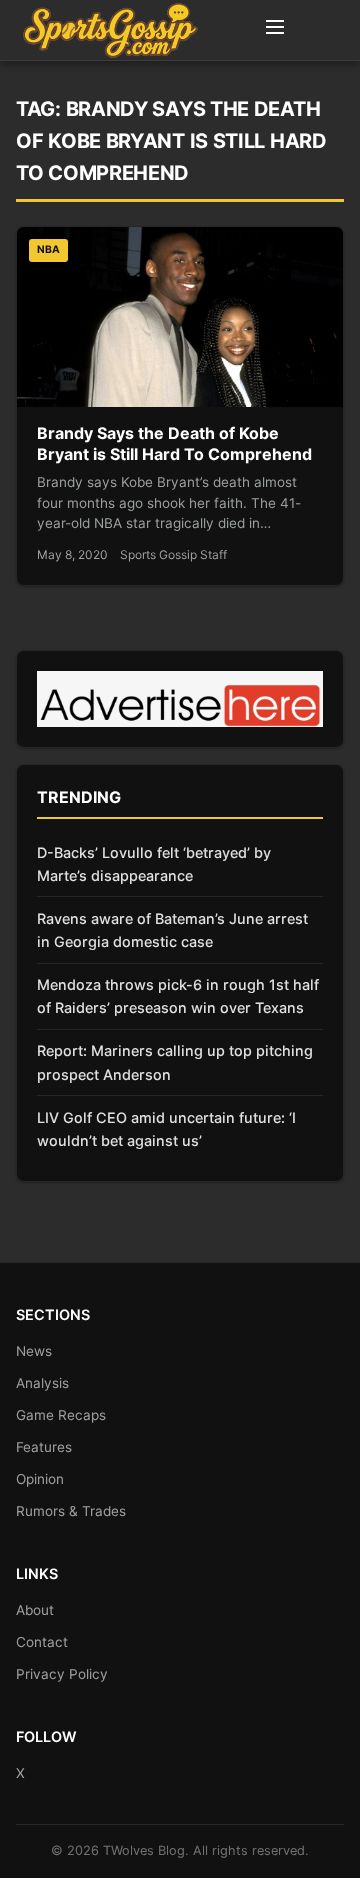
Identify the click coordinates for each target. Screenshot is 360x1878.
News (34, 1351)
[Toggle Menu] (275, 30)
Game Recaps (61, 1415)
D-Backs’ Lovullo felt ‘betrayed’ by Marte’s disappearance (154, 864)
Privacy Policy (62, 1674)
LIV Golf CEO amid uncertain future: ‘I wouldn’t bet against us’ (166, 1129)
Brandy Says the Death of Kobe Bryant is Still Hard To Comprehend (174, 444)
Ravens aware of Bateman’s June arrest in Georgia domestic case (172, 930)
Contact (42, 1642)
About (35, 1610)
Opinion (40, 1479)
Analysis (42, 1383)
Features (44, 1447)
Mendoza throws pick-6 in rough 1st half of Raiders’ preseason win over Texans (178, 996)
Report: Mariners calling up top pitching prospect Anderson (175, 1062)
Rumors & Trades (71, 1511)
